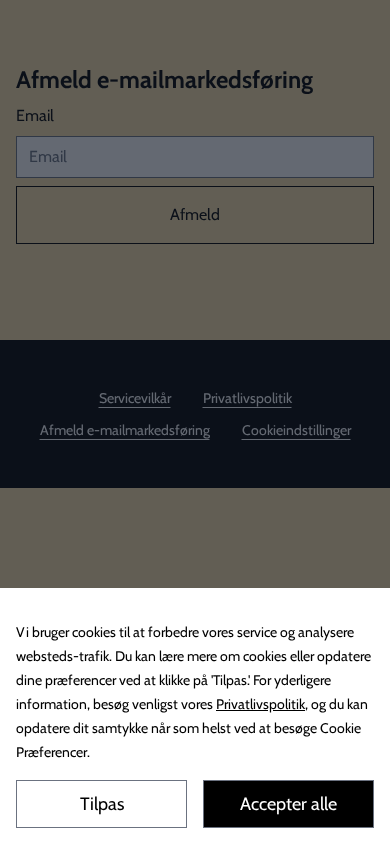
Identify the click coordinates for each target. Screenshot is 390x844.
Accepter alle (288, 804)
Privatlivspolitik (260, 704)
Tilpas (102, 804)
